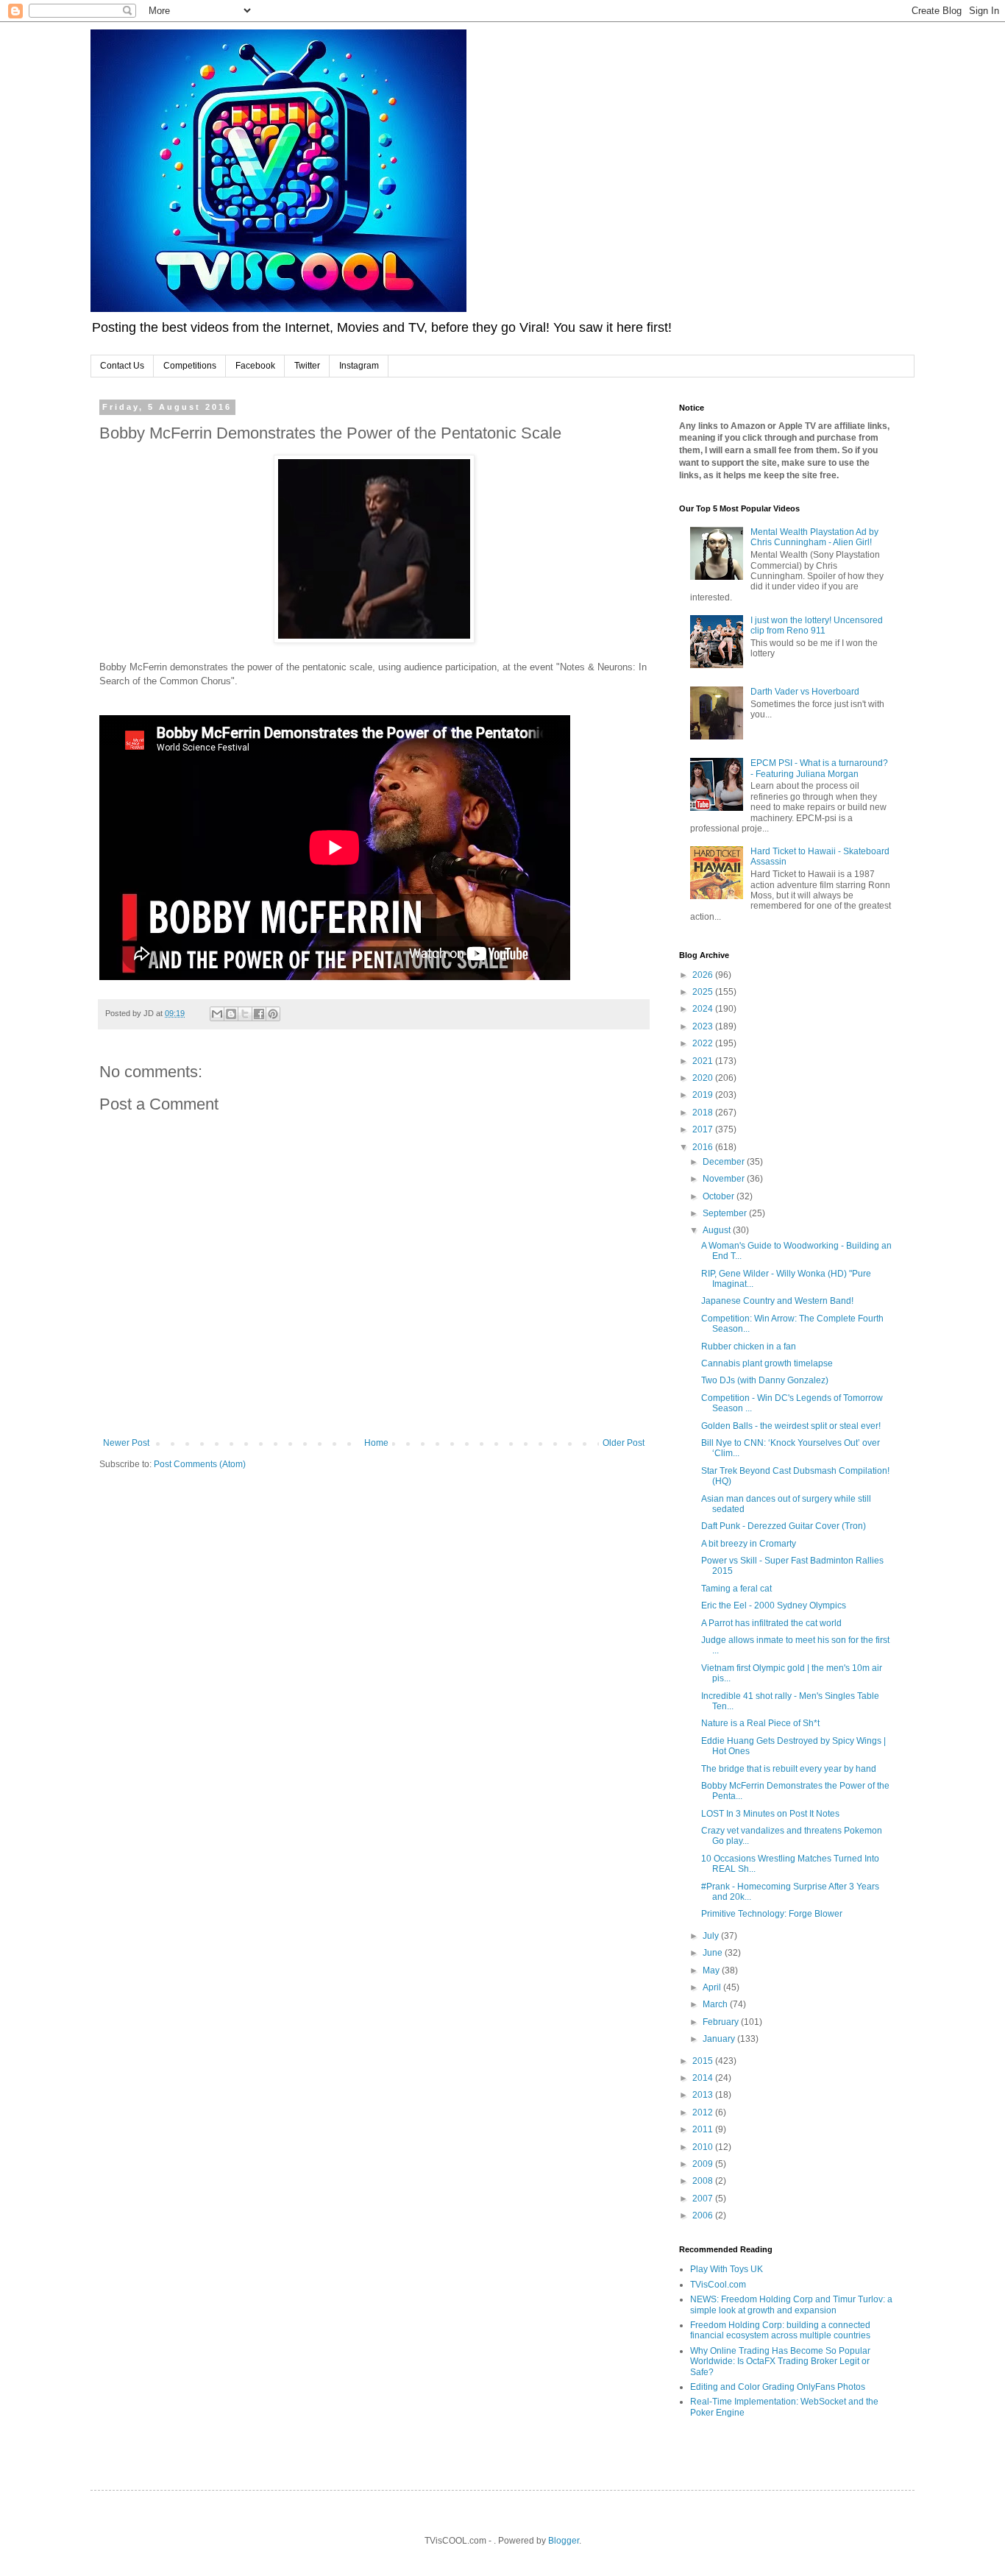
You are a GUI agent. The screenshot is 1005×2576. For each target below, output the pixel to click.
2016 (704, 1147)
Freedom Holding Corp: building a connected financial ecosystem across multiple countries (780, 2330)
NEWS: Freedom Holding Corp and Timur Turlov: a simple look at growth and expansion (791, 2304)
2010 (704, 2147)
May (712, 1970)
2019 (704, 1095)
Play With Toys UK (727, 2269)
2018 (704, 1113)
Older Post (624, 1443)
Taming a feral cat (736, 1589)
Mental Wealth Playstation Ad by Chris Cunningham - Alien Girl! (814, 537)
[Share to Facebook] (259, 1014)
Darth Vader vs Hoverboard (805, 692)
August (718, 1230)
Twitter (307, 366)
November (725, 1179)
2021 (704, 1061)
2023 (704, 1026)
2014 (704, 2078)
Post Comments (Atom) (200, 1464)
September (726, 1213)
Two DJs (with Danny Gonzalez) (765, 1380)
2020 (704, 1078)
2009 (704, 2164)
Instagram (359, 366)
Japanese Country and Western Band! (777, 1301)
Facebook (255, 366)
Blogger (564, 2541)
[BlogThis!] (231, 1014)
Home (376, 1443)
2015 (704, 2061)
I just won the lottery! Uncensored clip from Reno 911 (817, 625)
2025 (704, 992)
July (712, 1936)
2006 (704, 2215)
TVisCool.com (718, 2285)
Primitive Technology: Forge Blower (772, 1914)
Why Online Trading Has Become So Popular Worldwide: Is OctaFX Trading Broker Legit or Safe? (780, 2362)
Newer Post (126, 1443)
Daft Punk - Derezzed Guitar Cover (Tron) (784, 1526)
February (722, 2022)
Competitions (190, 366)
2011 (704, 2129)
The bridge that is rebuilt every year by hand (789, 1769)
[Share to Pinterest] (273, 1014)
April (713, 1987)
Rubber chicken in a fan (749, 1346)
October (720, 1196)
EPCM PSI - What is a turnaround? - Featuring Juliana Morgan (819, 768)
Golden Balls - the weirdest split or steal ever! (791, 1426)
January (720, 2039)
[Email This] (217, 1014)
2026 (704, 975)
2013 (704, 2095)
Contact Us (122, 366)
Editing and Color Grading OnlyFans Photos (778, 2387)
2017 (704, 1129)
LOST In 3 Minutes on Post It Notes (770, 1814)
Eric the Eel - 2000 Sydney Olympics (774, 1605)
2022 (704, 1043)
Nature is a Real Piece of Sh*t (760, 1723)
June (714, 1953)
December (725, 1162)
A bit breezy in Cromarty (749, 1544)
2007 (704, 2199)
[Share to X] (245, 1014)
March (716, 2004)
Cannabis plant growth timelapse (767, 1363)
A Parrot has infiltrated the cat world (771, 1623)
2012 (704, 2112)
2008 (704, 2181)
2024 (704, 1009)
